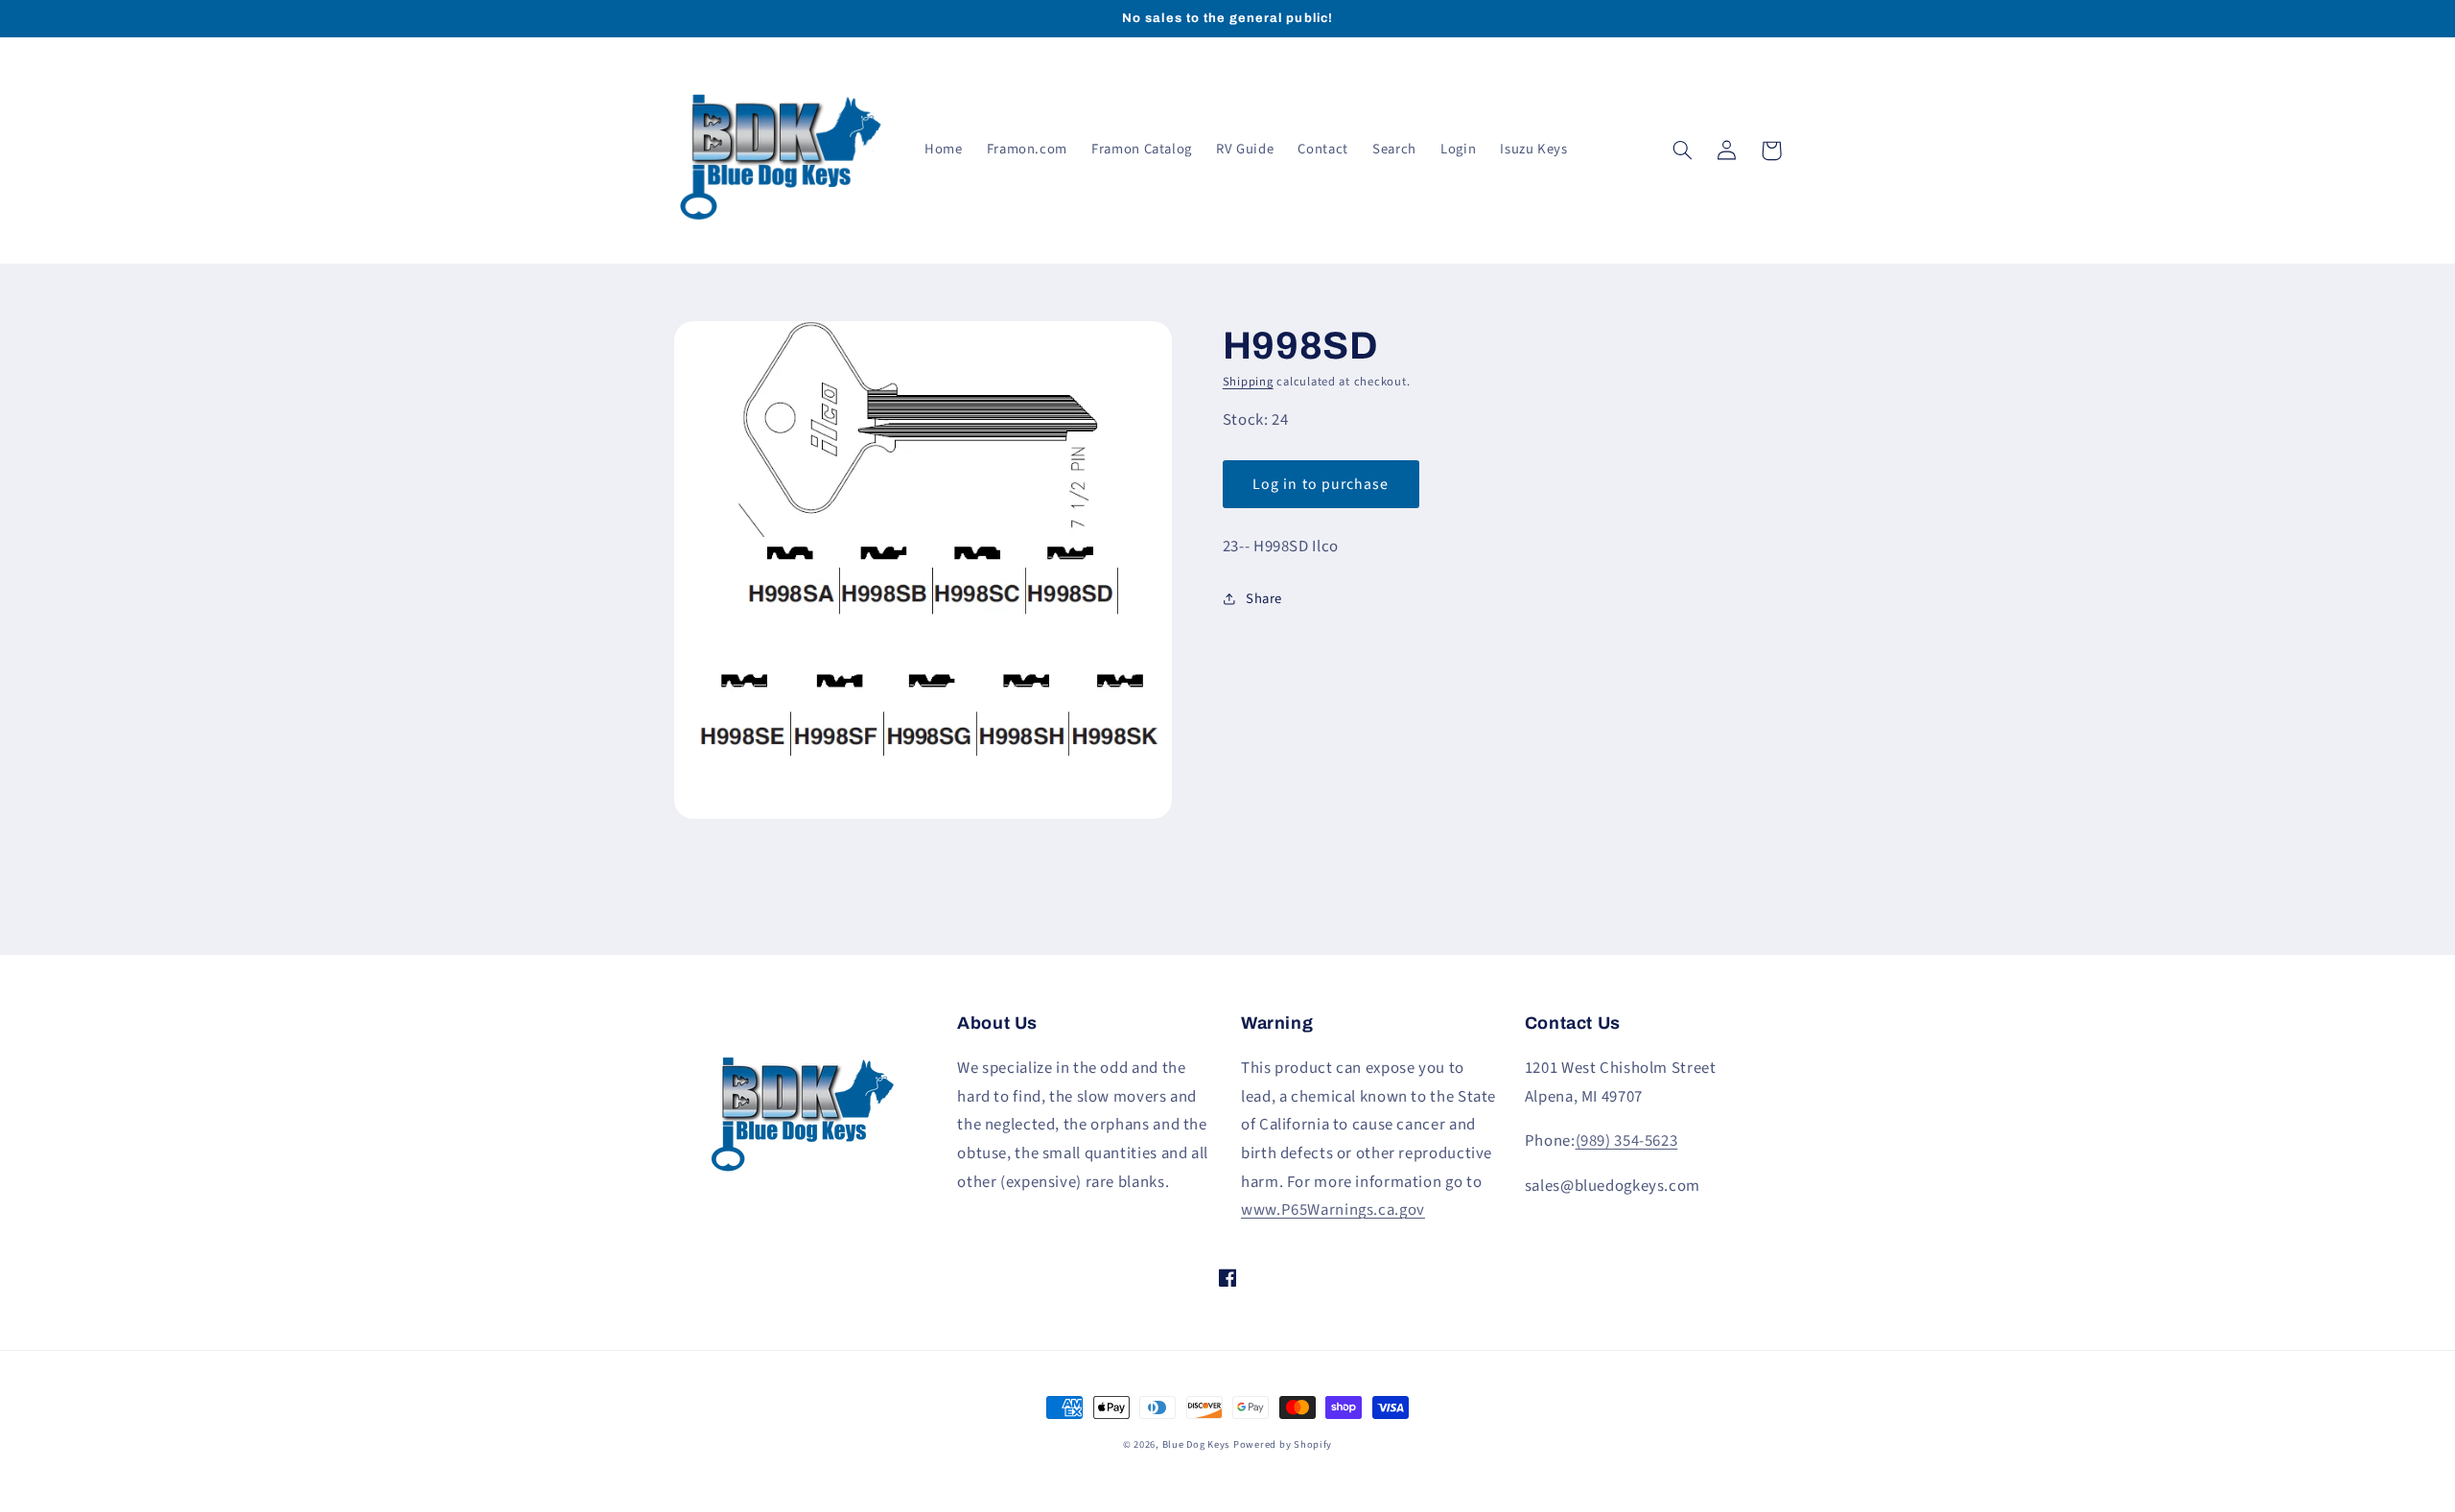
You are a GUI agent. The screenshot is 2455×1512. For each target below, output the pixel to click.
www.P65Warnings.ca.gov (1333, 1210)
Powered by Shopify (1283, 1444)
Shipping (1248, 382)
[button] (1683, 151)
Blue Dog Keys (1196, 1444)
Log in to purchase (1321, 484)
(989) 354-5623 (1627, 1141)
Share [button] (1264, 599)
